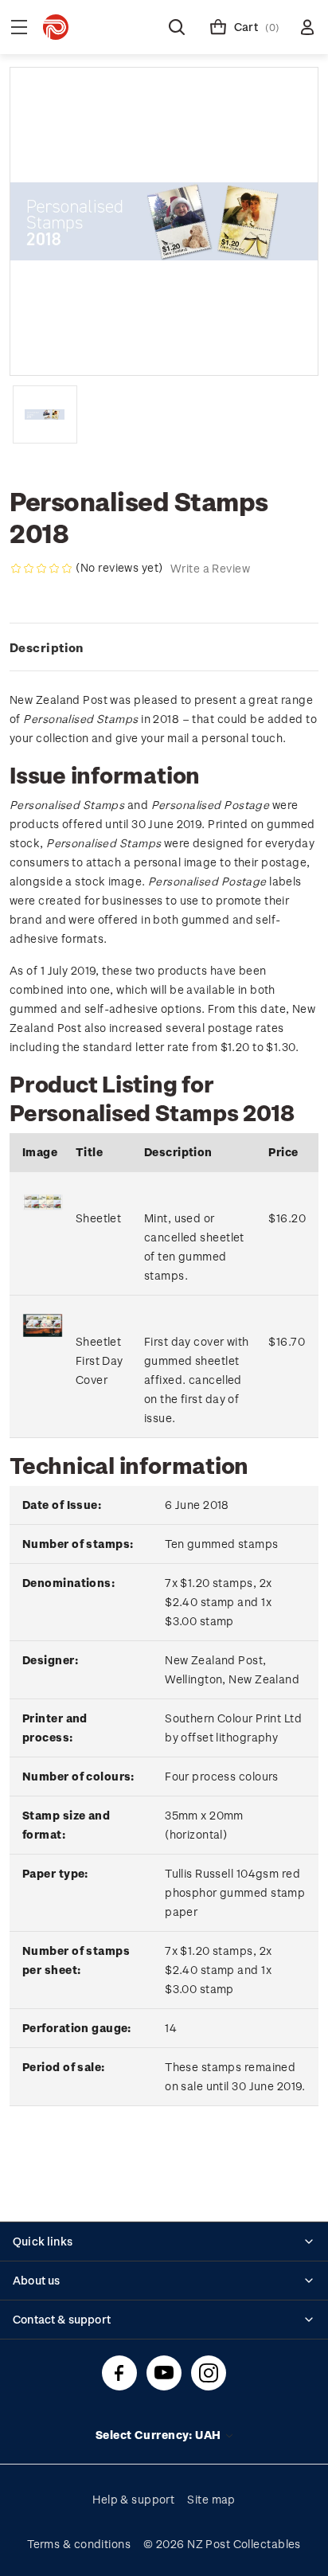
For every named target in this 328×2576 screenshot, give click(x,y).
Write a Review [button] (210, 568)
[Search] (177, 27)
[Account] (307, 27)
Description (47, 647)
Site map (211, 2499)
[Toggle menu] (19, 27)
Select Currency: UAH (160, 2435)
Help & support (133, 2499)
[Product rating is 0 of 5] (41, 569)
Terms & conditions (79, 2544)
